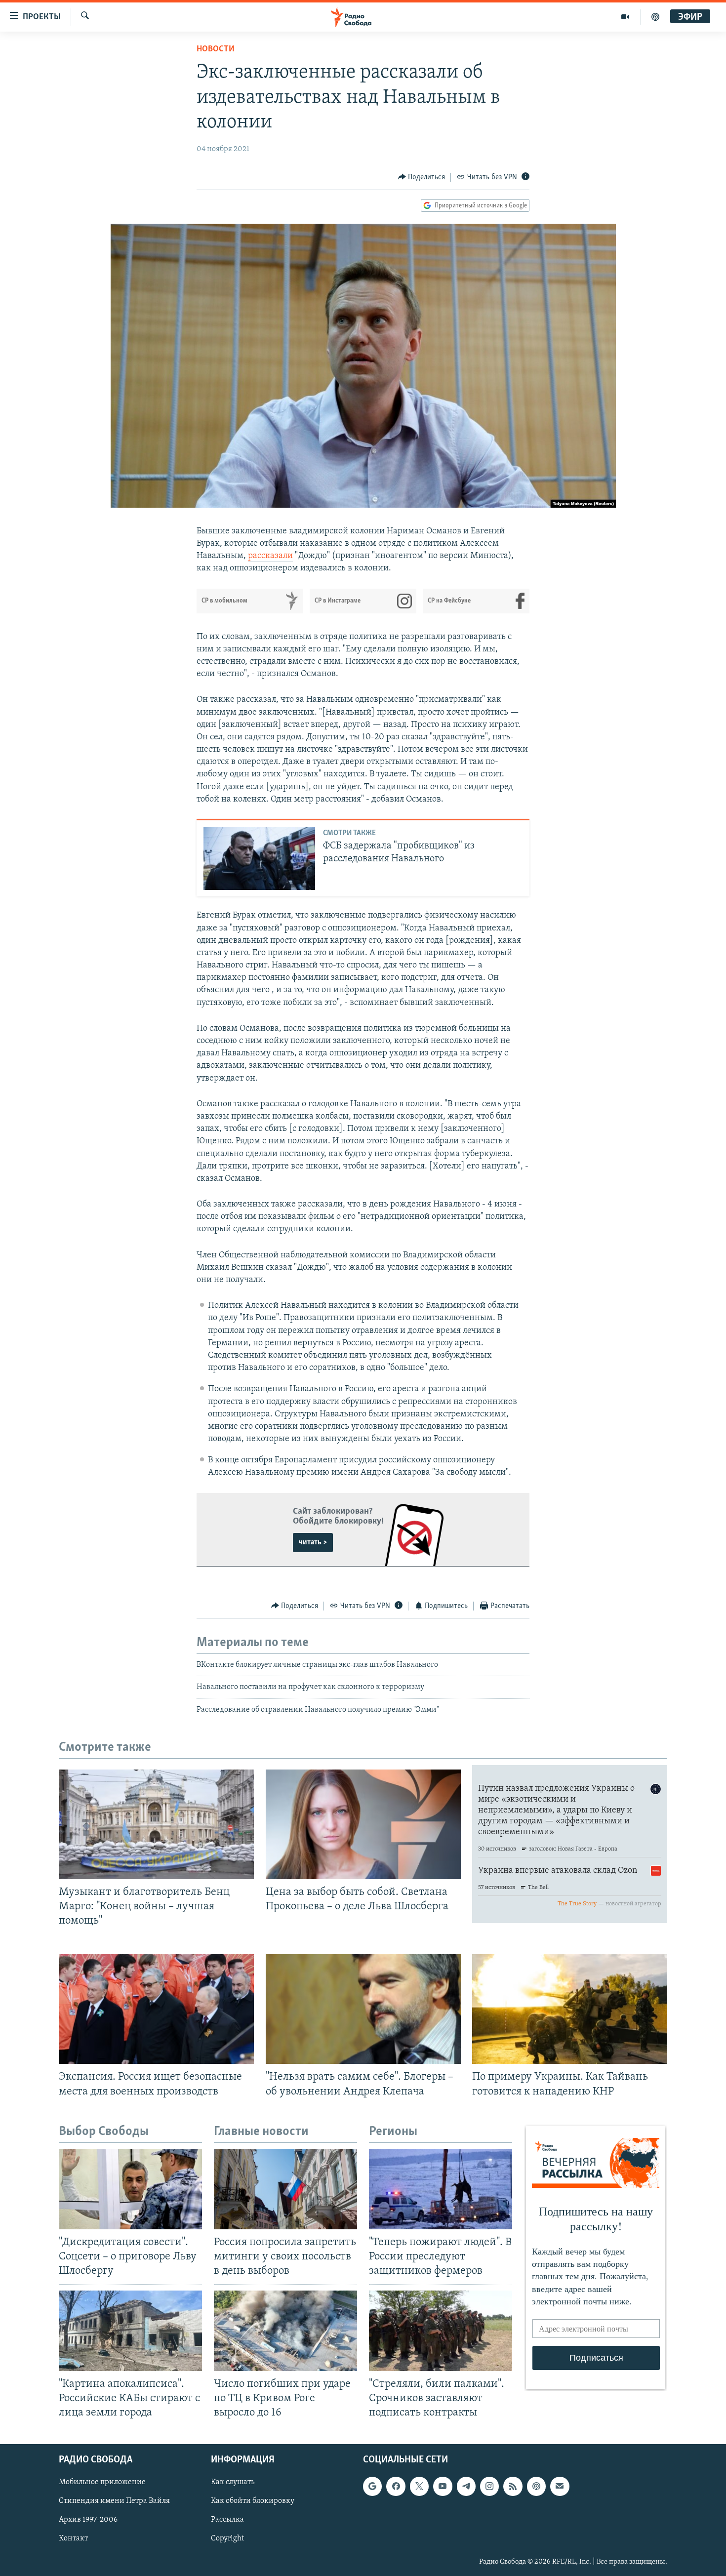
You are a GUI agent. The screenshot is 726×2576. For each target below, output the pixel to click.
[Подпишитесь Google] (372, 2486)
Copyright (227, 2538)
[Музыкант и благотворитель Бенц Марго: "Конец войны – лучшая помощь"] (156, 1824)
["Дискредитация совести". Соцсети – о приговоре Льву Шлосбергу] (130, 2189)
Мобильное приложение (102, 2482)
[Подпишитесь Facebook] (396, 2486)
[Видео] (625, 17)
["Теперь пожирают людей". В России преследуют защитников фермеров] (441, 2189)
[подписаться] (560, 2486)
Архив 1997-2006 (88, 2520)
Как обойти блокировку (253, 2501)
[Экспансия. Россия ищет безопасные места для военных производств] (156, 2009)
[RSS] (513, 2486)
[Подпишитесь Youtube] (443, 2486)
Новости (216, 49)
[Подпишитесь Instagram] (489, 2486)
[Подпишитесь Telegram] (466, 2486)
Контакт (73, 2538)
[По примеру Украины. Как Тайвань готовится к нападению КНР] (570, 2009)
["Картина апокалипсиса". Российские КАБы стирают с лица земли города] (130, 2331)
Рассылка (227, 2520)
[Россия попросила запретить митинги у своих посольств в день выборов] (285, 2189)
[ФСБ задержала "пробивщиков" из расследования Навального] (259, 859)
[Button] (422, 177)
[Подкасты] (536, 2486)
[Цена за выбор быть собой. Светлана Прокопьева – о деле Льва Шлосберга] (363, 1824)
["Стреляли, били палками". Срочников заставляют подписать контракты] (441, 2331)
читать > (313, 1542)
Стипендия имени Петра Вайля (114, 2501)
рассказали (270, 556)
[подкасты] (655, 17)
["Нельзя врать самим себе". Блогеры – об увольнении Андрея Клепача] (363, 2009)
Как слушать (233, 2482)
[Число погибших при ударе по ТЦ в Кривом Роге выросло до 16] (285, 2331)
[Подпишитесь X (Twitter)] (419, 2486)
